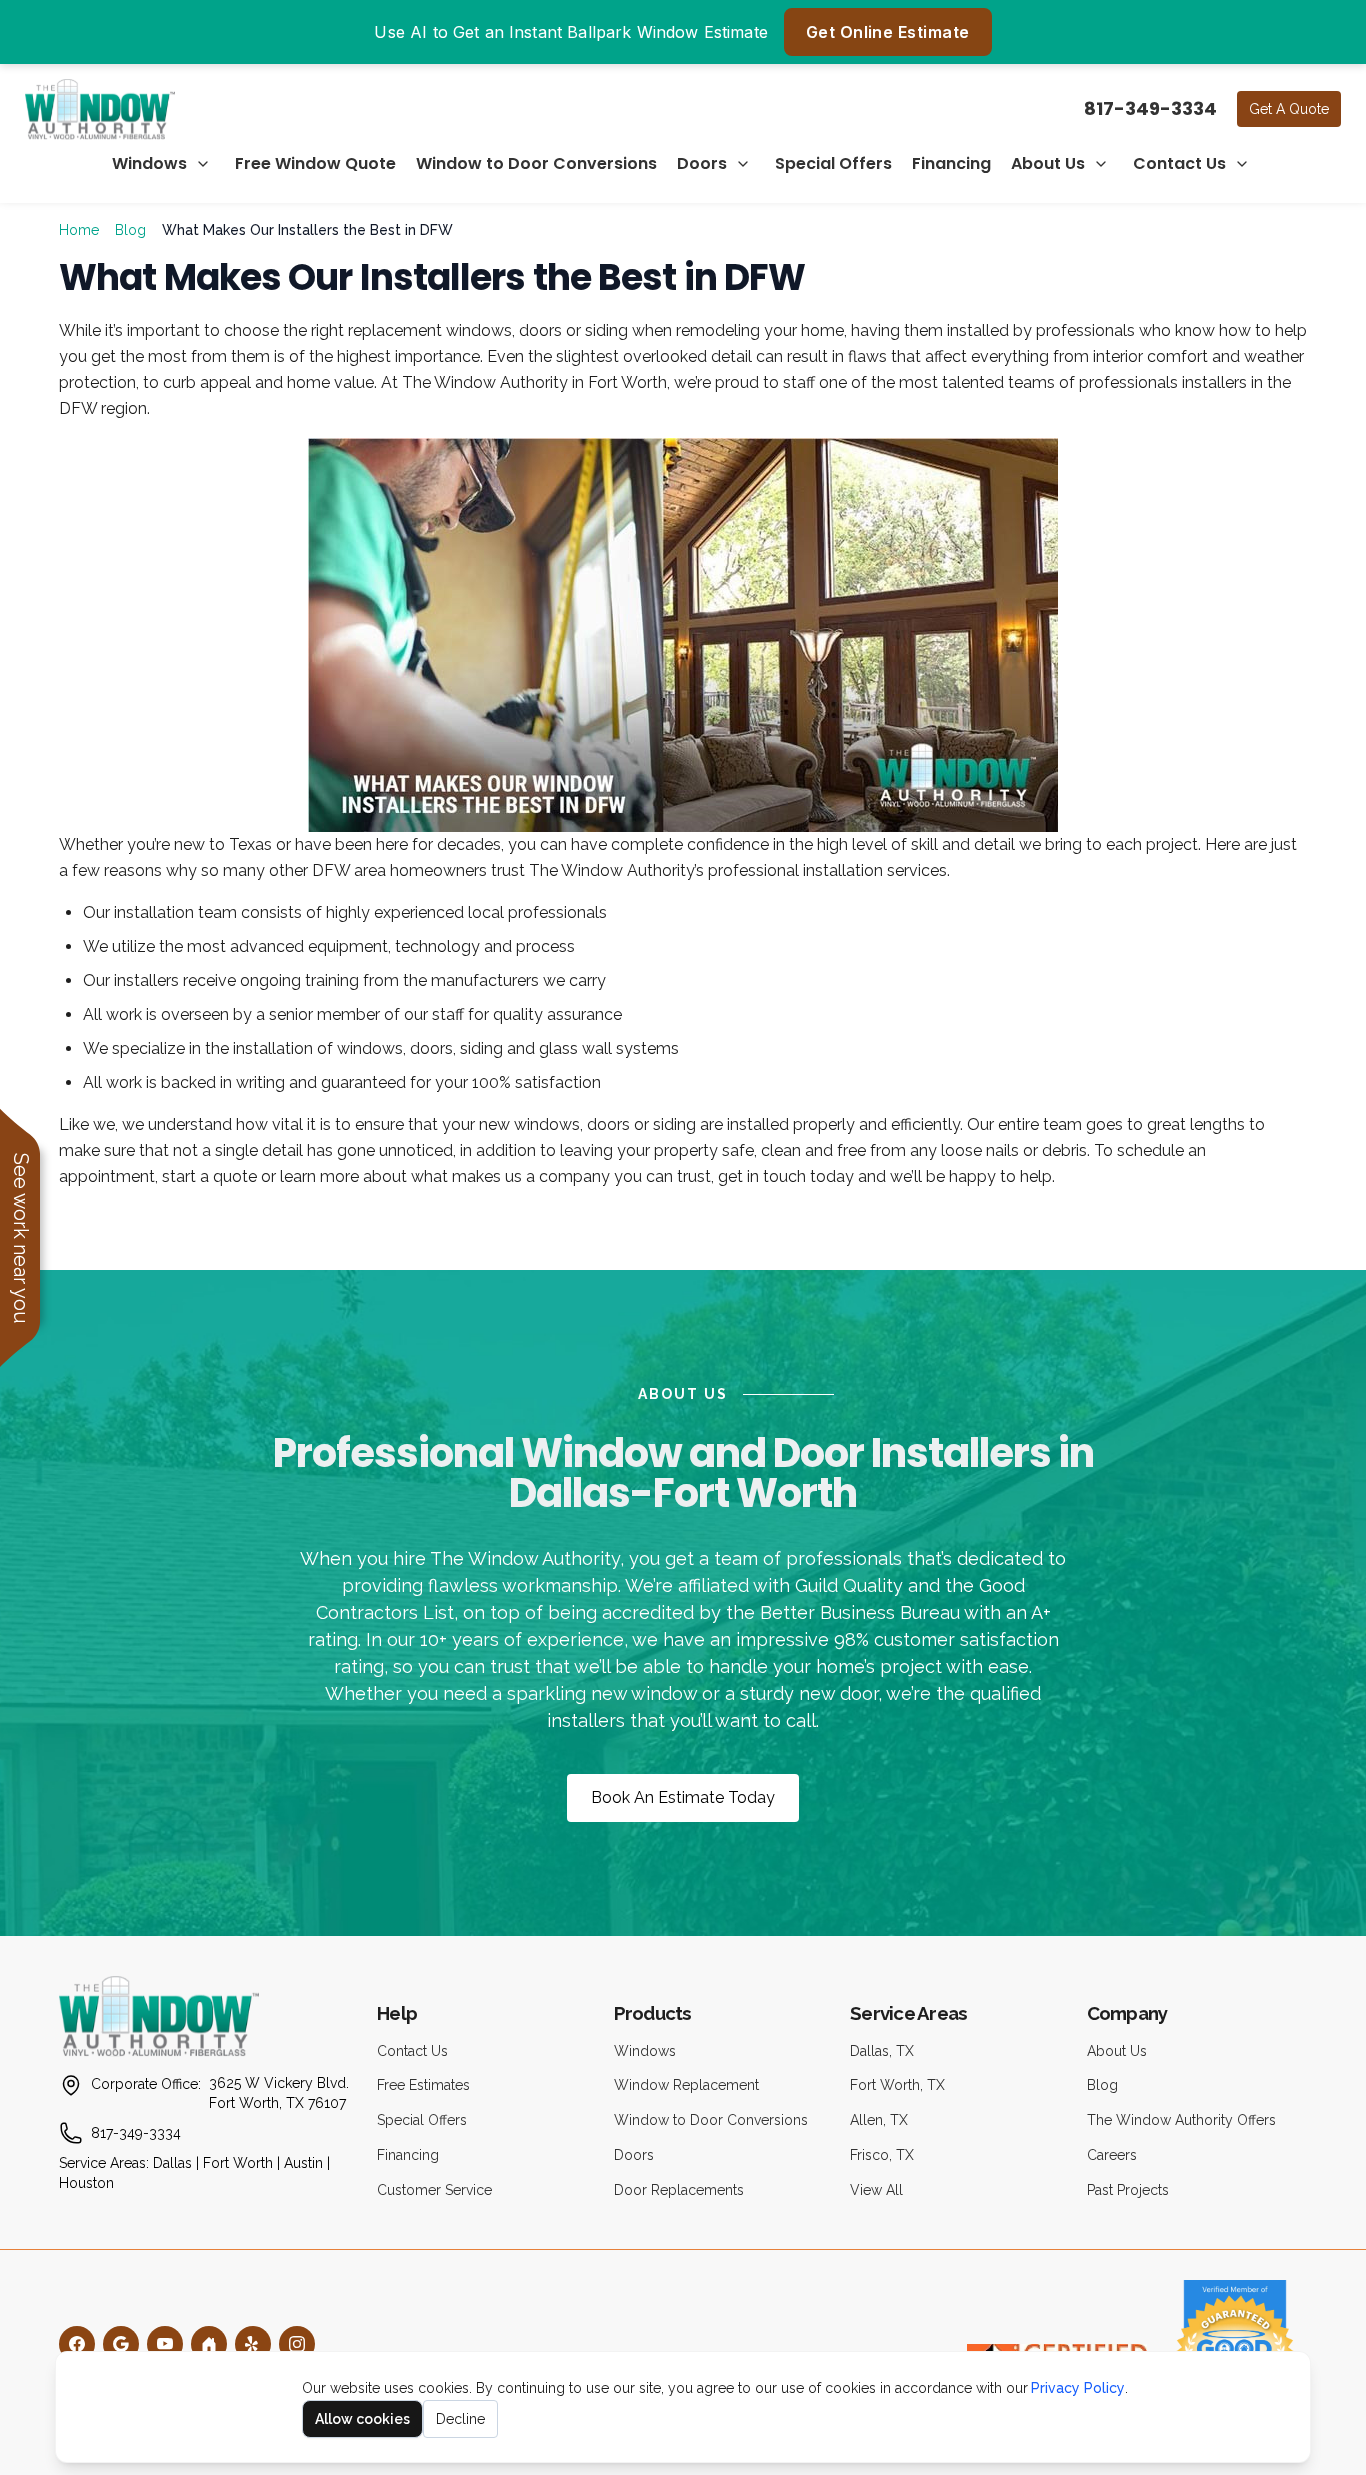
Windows (149, 163)
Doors (702, 163)
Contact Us (1179, 163)
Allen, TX (879, 2120)
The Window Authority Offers (1181, 2120)
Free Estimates (423, 2085)
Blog (130, 230)
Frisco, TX (882, 2155)
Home (79, 230)
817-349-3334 (1150, 108)
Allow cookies (362, 2419)
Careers (1112, 2155)
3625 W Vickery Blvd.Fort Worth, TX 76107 (279, 2093)
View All (876, 2190)
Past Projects (1128, 2190)
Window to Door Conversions (536, 163)
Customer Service (434, 2190)
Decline (460, 2419)
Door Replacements (679, 2190)
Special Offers (833, 163)
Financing (951, 163)
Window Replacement (686, 2085)
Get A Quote (1289, 109)
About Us (1048, 163)
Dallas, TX (882, 2051)
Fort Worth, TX (897, 2085)
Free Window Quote (315, 163)
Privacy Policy (1078, 2388)
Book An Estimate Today (683, 1797)
